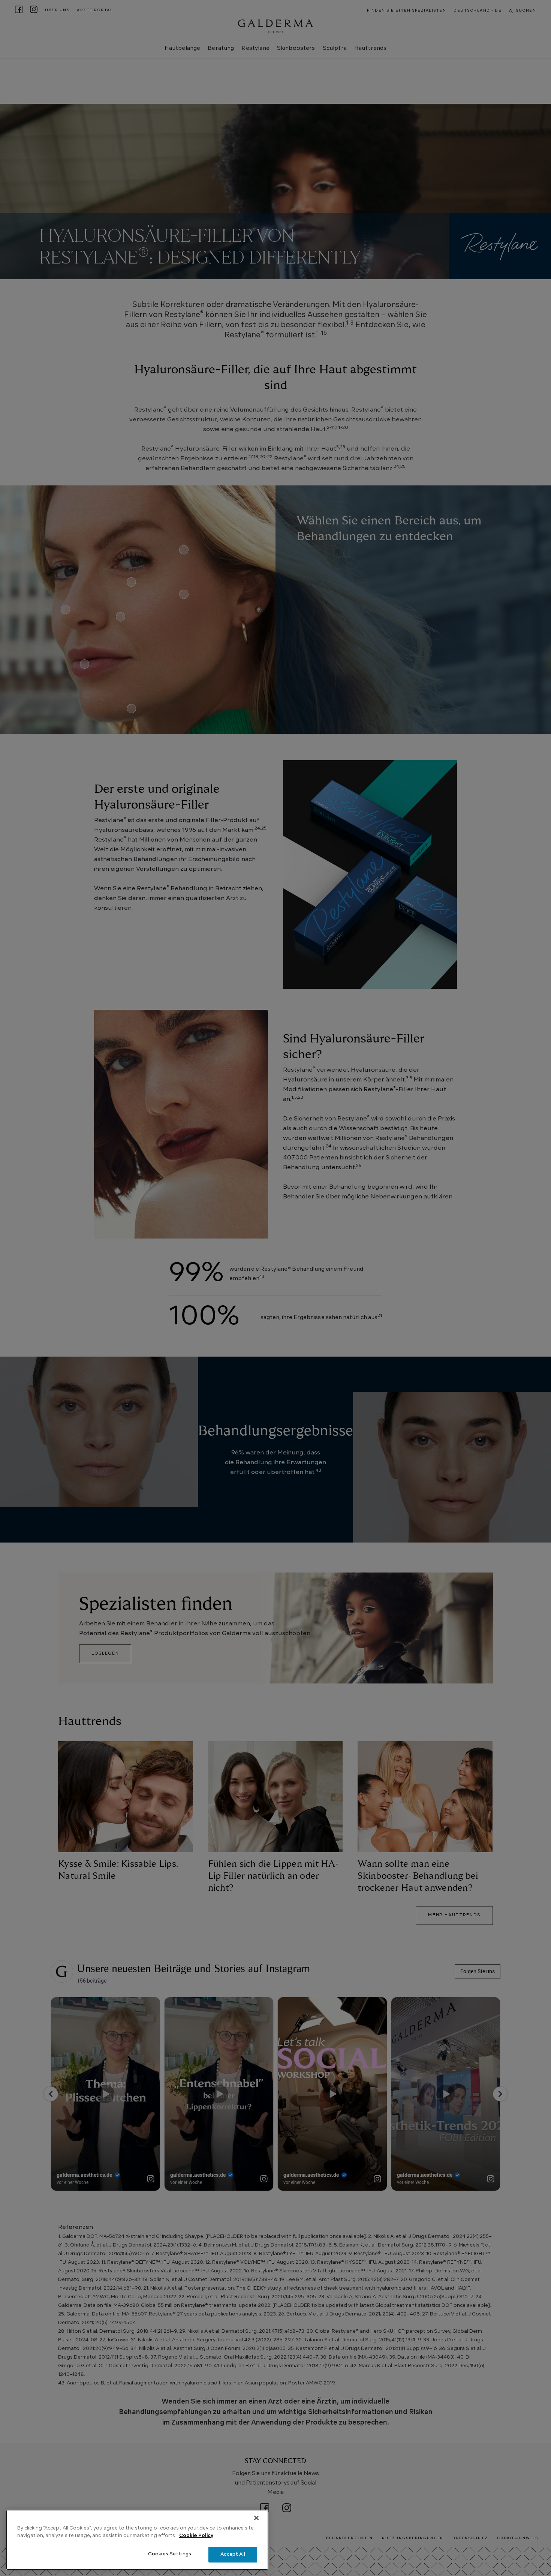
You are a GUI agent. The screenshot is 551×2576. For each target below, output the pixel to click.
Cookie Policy (196, 2536)
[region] (137, 2540)
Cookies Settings (170, 2554)
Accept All (233, 2554)
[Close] (256, 2518)
